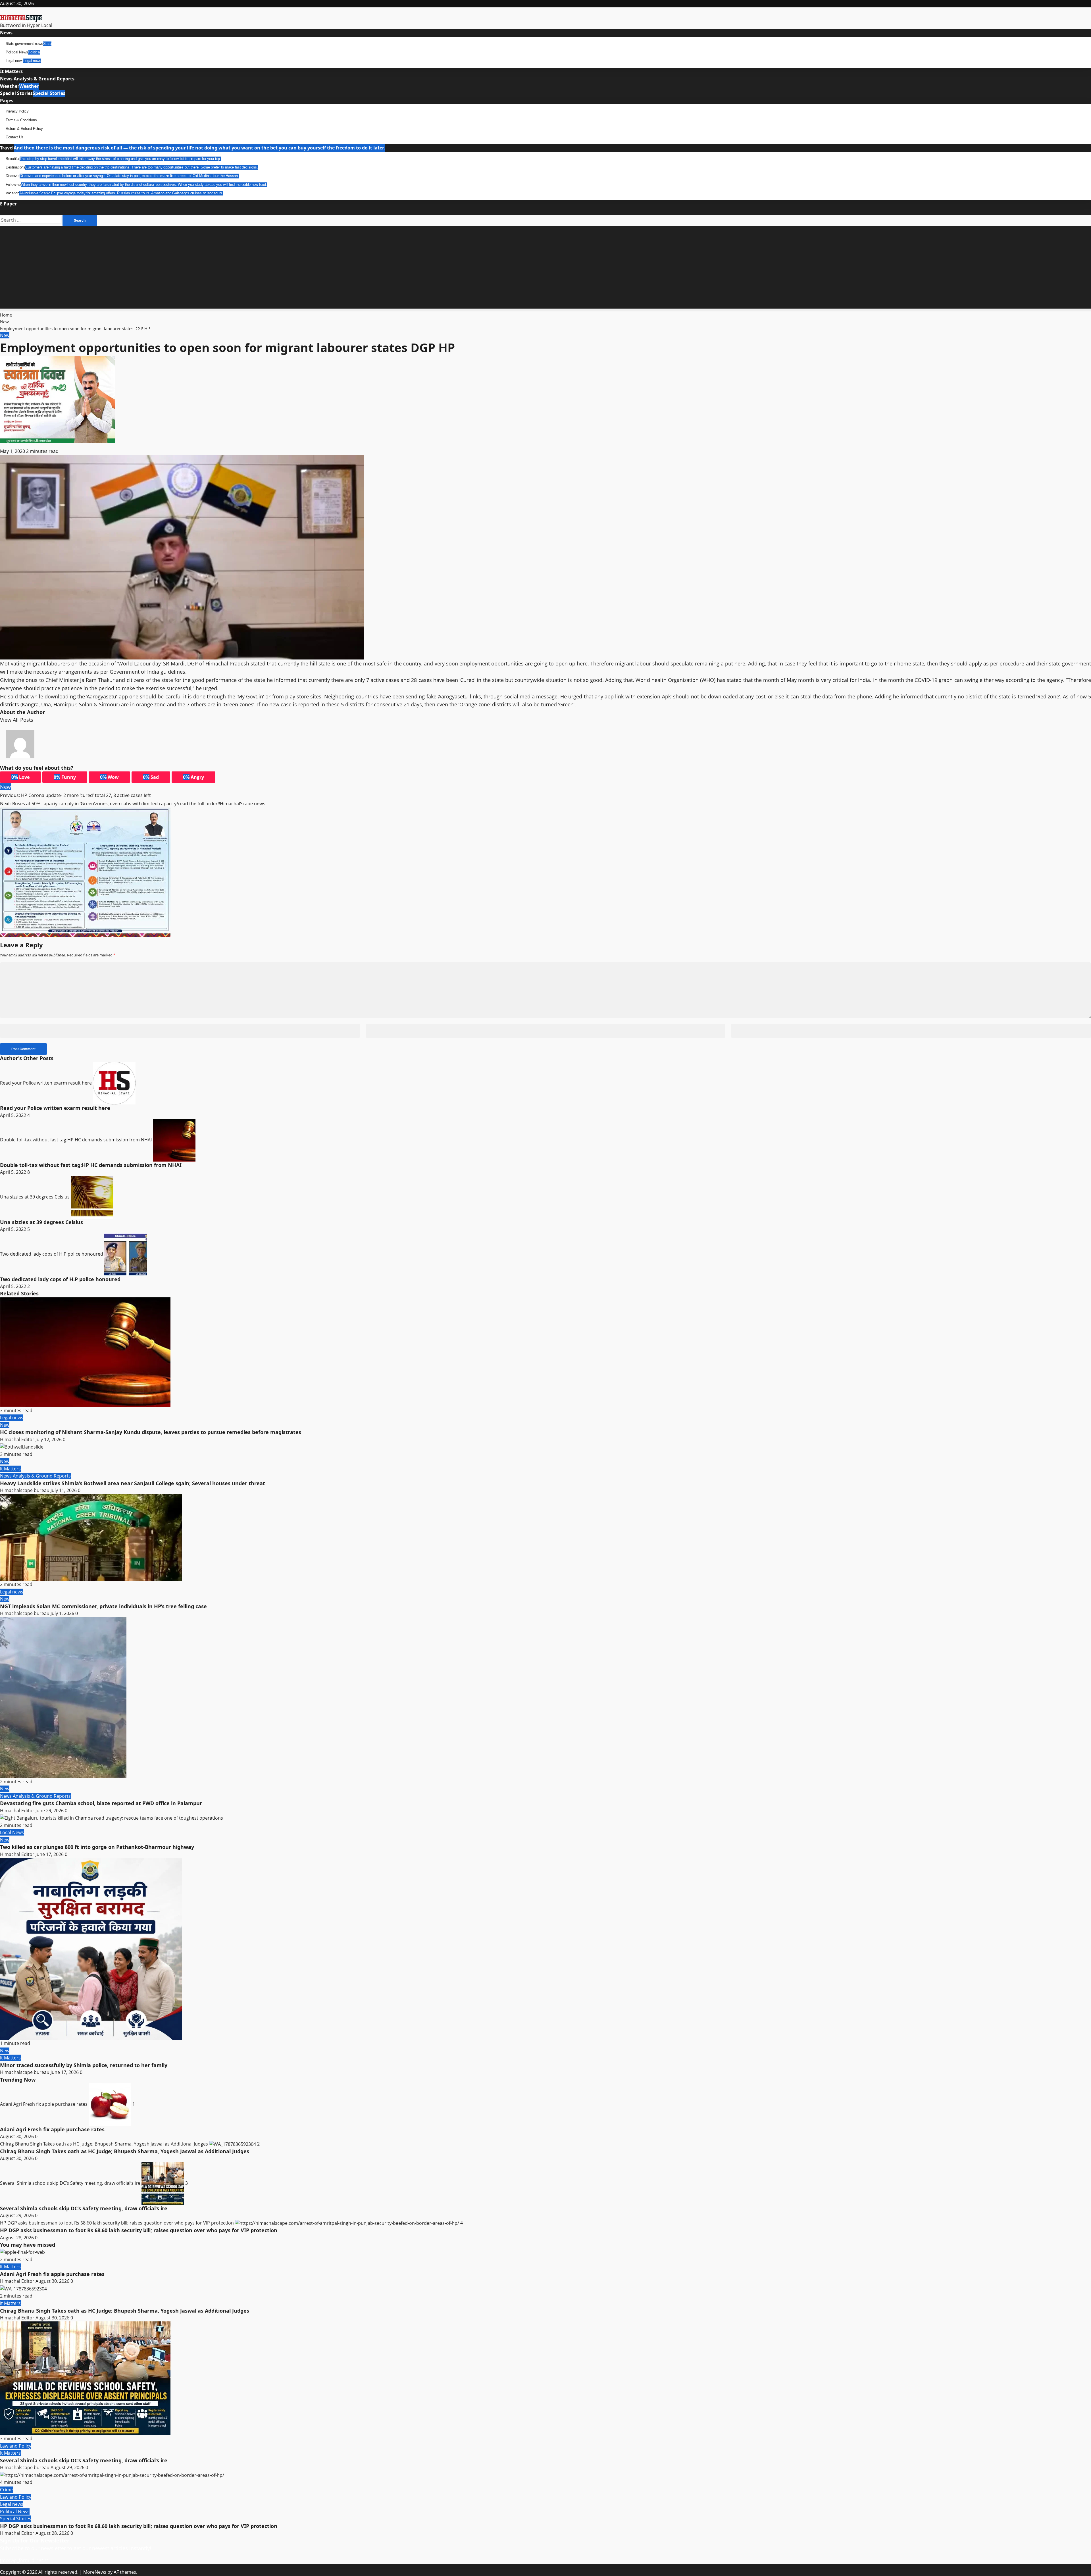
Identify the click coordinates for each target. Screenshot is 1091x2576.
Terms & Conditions (21, 120)
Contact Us (14, 137)
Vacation (114, 193)
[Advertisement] (545, 269)
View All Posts (17, 720)
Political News (23, 52)
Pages (7, 101)
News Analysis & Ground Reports (37, 79)
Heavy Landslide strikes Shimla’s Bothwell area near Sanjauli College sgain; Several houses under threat (133, 1483)
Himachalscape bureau (25, 1490)
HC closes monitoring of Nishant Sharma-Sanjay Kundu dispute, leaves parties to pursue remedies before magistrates (151, 1432)
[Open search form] (3, 211)
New (5, 335)
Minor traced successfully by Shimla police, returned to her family (84, 2065)
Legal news (23, 61)
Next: (133, 804)
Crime (6, 2490)
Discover (122, 176)
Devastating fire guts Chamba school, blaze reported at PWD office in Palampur (101, 1803)
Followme (136, 185)
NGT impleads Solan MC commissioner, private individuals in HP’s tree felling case (103, 1606)
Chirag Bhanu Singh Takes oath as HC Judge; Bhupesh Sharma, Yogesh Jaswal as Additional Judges (105, 2144)
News (6, 33)
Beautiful (113, 159)
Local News (12, 1832)
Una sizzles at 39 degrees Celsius (35, 1197)
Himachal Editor (18, 1439)
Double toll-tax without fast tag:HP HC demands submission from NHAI (76, 1140)
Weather (19, 86)
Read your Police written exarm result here (46, 1083)
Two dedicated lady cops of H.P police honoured (52, 1254)
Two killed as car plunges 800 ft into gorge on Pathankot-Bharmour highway (97, 1847)
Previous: (75, 795)
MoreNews (95, 2572)
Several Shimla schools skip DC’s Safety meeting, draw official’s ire (71, 2183)
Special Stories (33, 93)
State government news (29, 44)
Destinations (132, 167)
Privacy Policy (17, 111)
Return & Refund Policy (24, 129)
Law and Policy (16, 2446)
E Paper (8, 204)
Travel (192, 148)
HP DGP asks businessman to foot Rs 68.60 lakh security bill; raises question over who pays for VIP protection (117, 2223)
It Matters (11, 71)
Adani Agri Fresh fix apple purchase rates (44, 2104)
